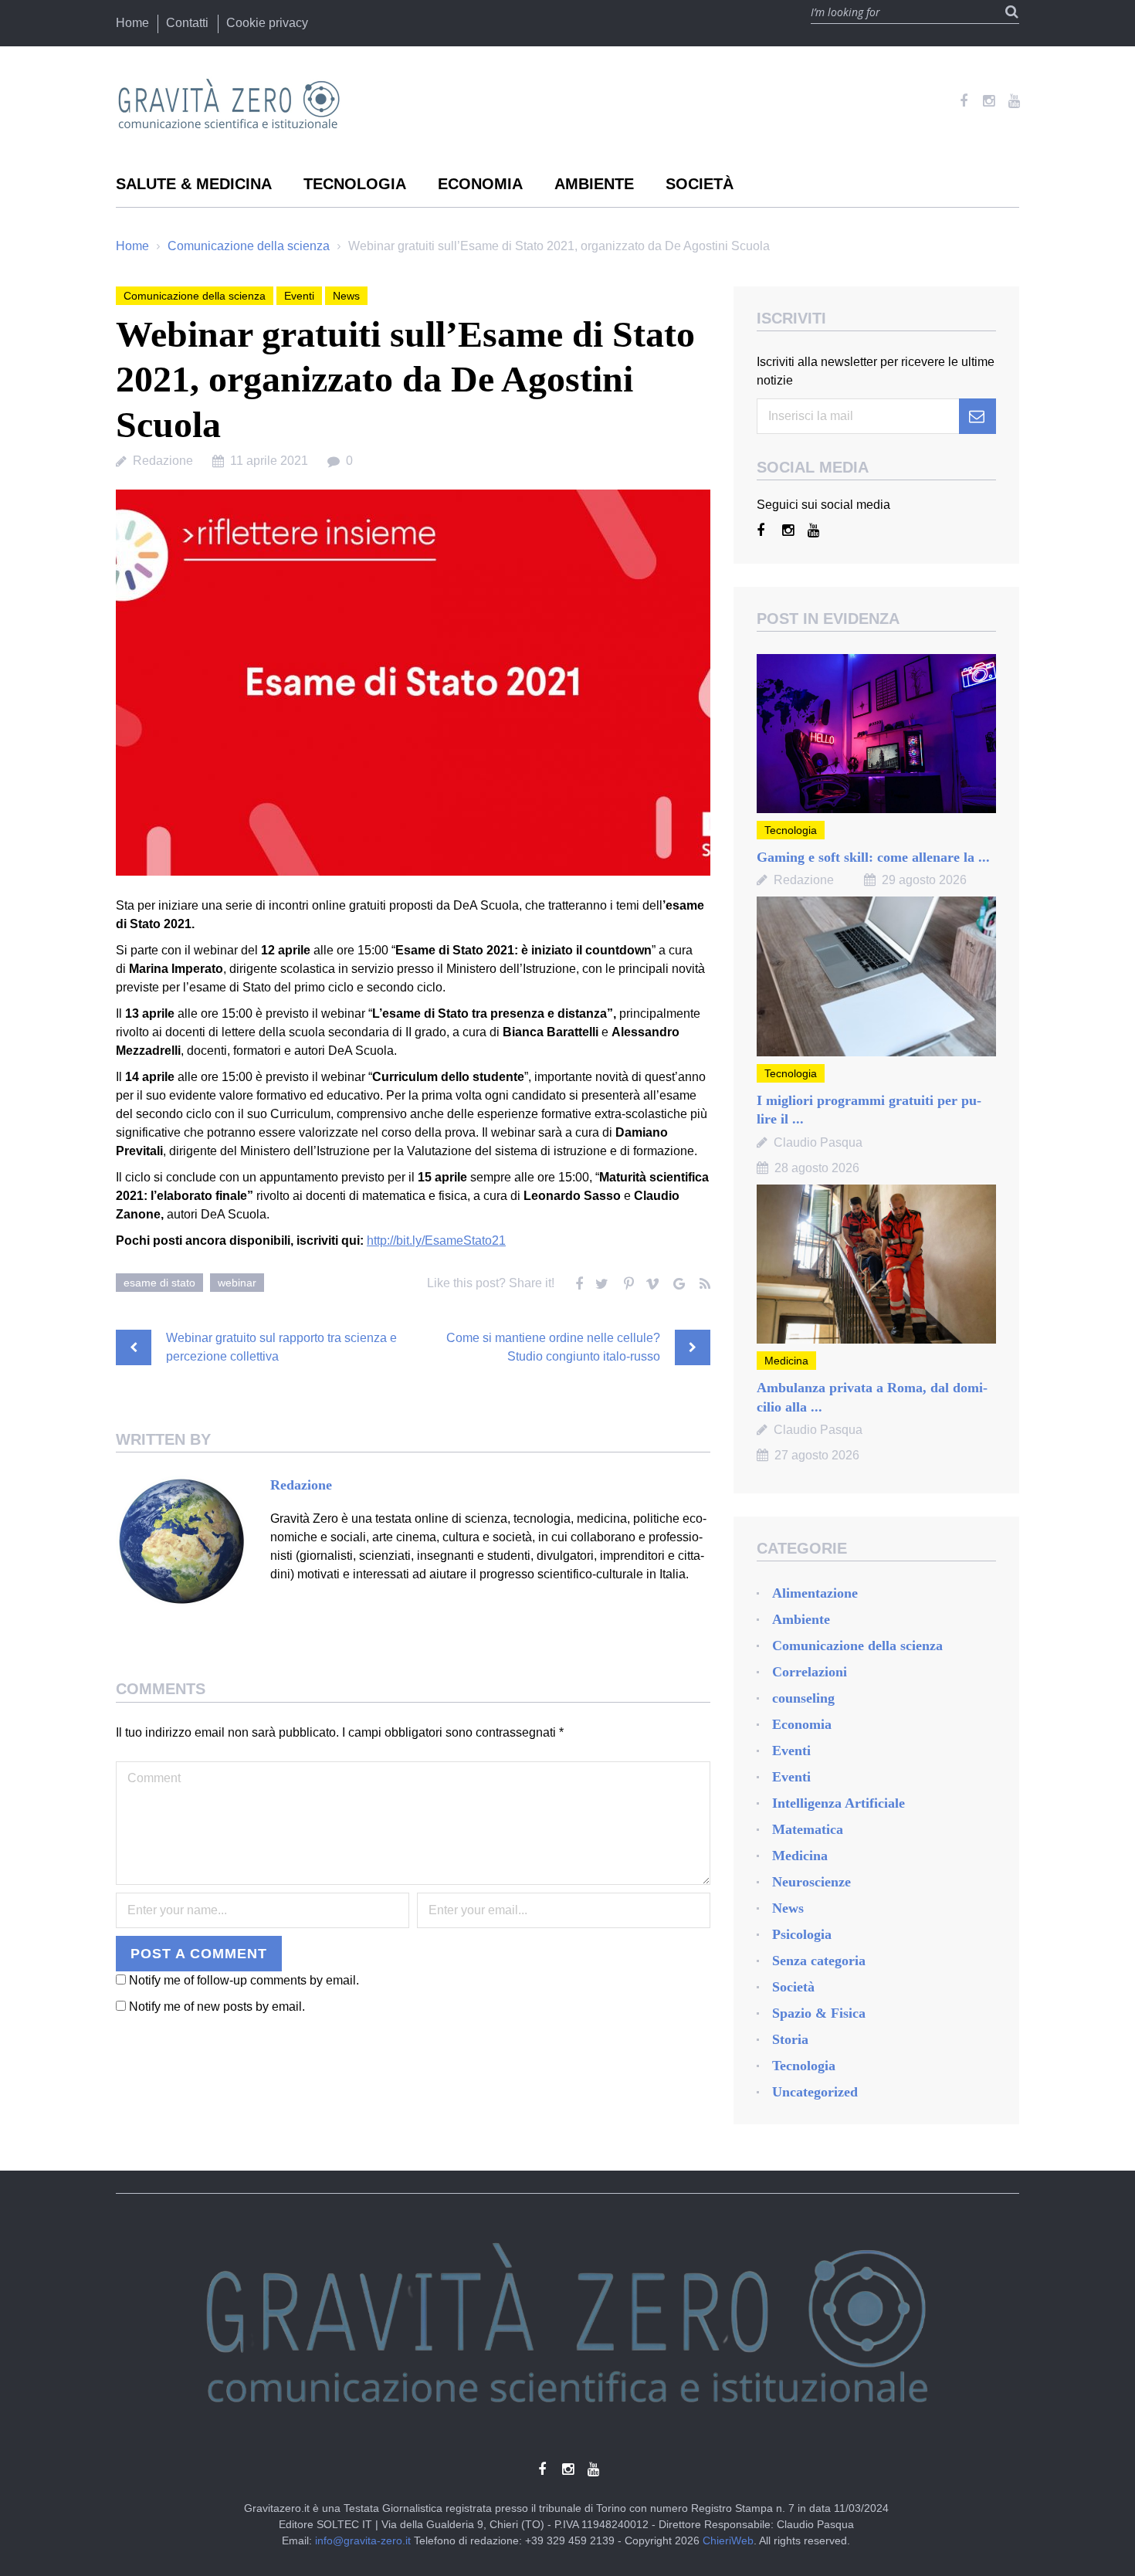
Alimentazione (815, 1593)
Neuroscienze (811, 1882)
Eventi (299, 296)
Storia (790, 2039)
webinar (237, 1283)
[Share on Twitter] (601, 1280)
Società (700, 184)
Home (132, 23)
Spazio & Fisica (819, 2013)
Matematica (808, 1829)
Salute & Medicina (194, 184)
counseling (803, 1698)
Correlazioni (810, 1672)
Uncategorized (815, 2092)
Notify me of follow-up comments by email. (244, 2112)
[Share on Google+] (677, 1280)
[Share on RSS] (703, 1280)
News (346, 296)
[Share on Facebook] (575, 1280)
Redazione (163, 461)
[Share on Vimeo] (652, 1280)
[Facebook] (963, 101)
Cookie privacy (267, 23)
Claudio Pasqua (818, 1142)
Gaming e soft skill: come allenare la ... (873, 857)
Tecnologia (355, 184)
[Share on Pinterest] (626, 1280)
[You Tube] (1014, 101)
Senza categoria (819, 1961)
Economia (480, 184)
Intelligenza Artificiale (839, 1803)
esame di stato (159, 1283)
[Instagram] (989, 101)
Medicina (786, 1361)
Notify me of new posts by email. (217, 2138)
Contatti (187, 23)
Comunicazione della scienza (249, 246)
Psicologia (802, 1934)
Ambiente (594, 184)
